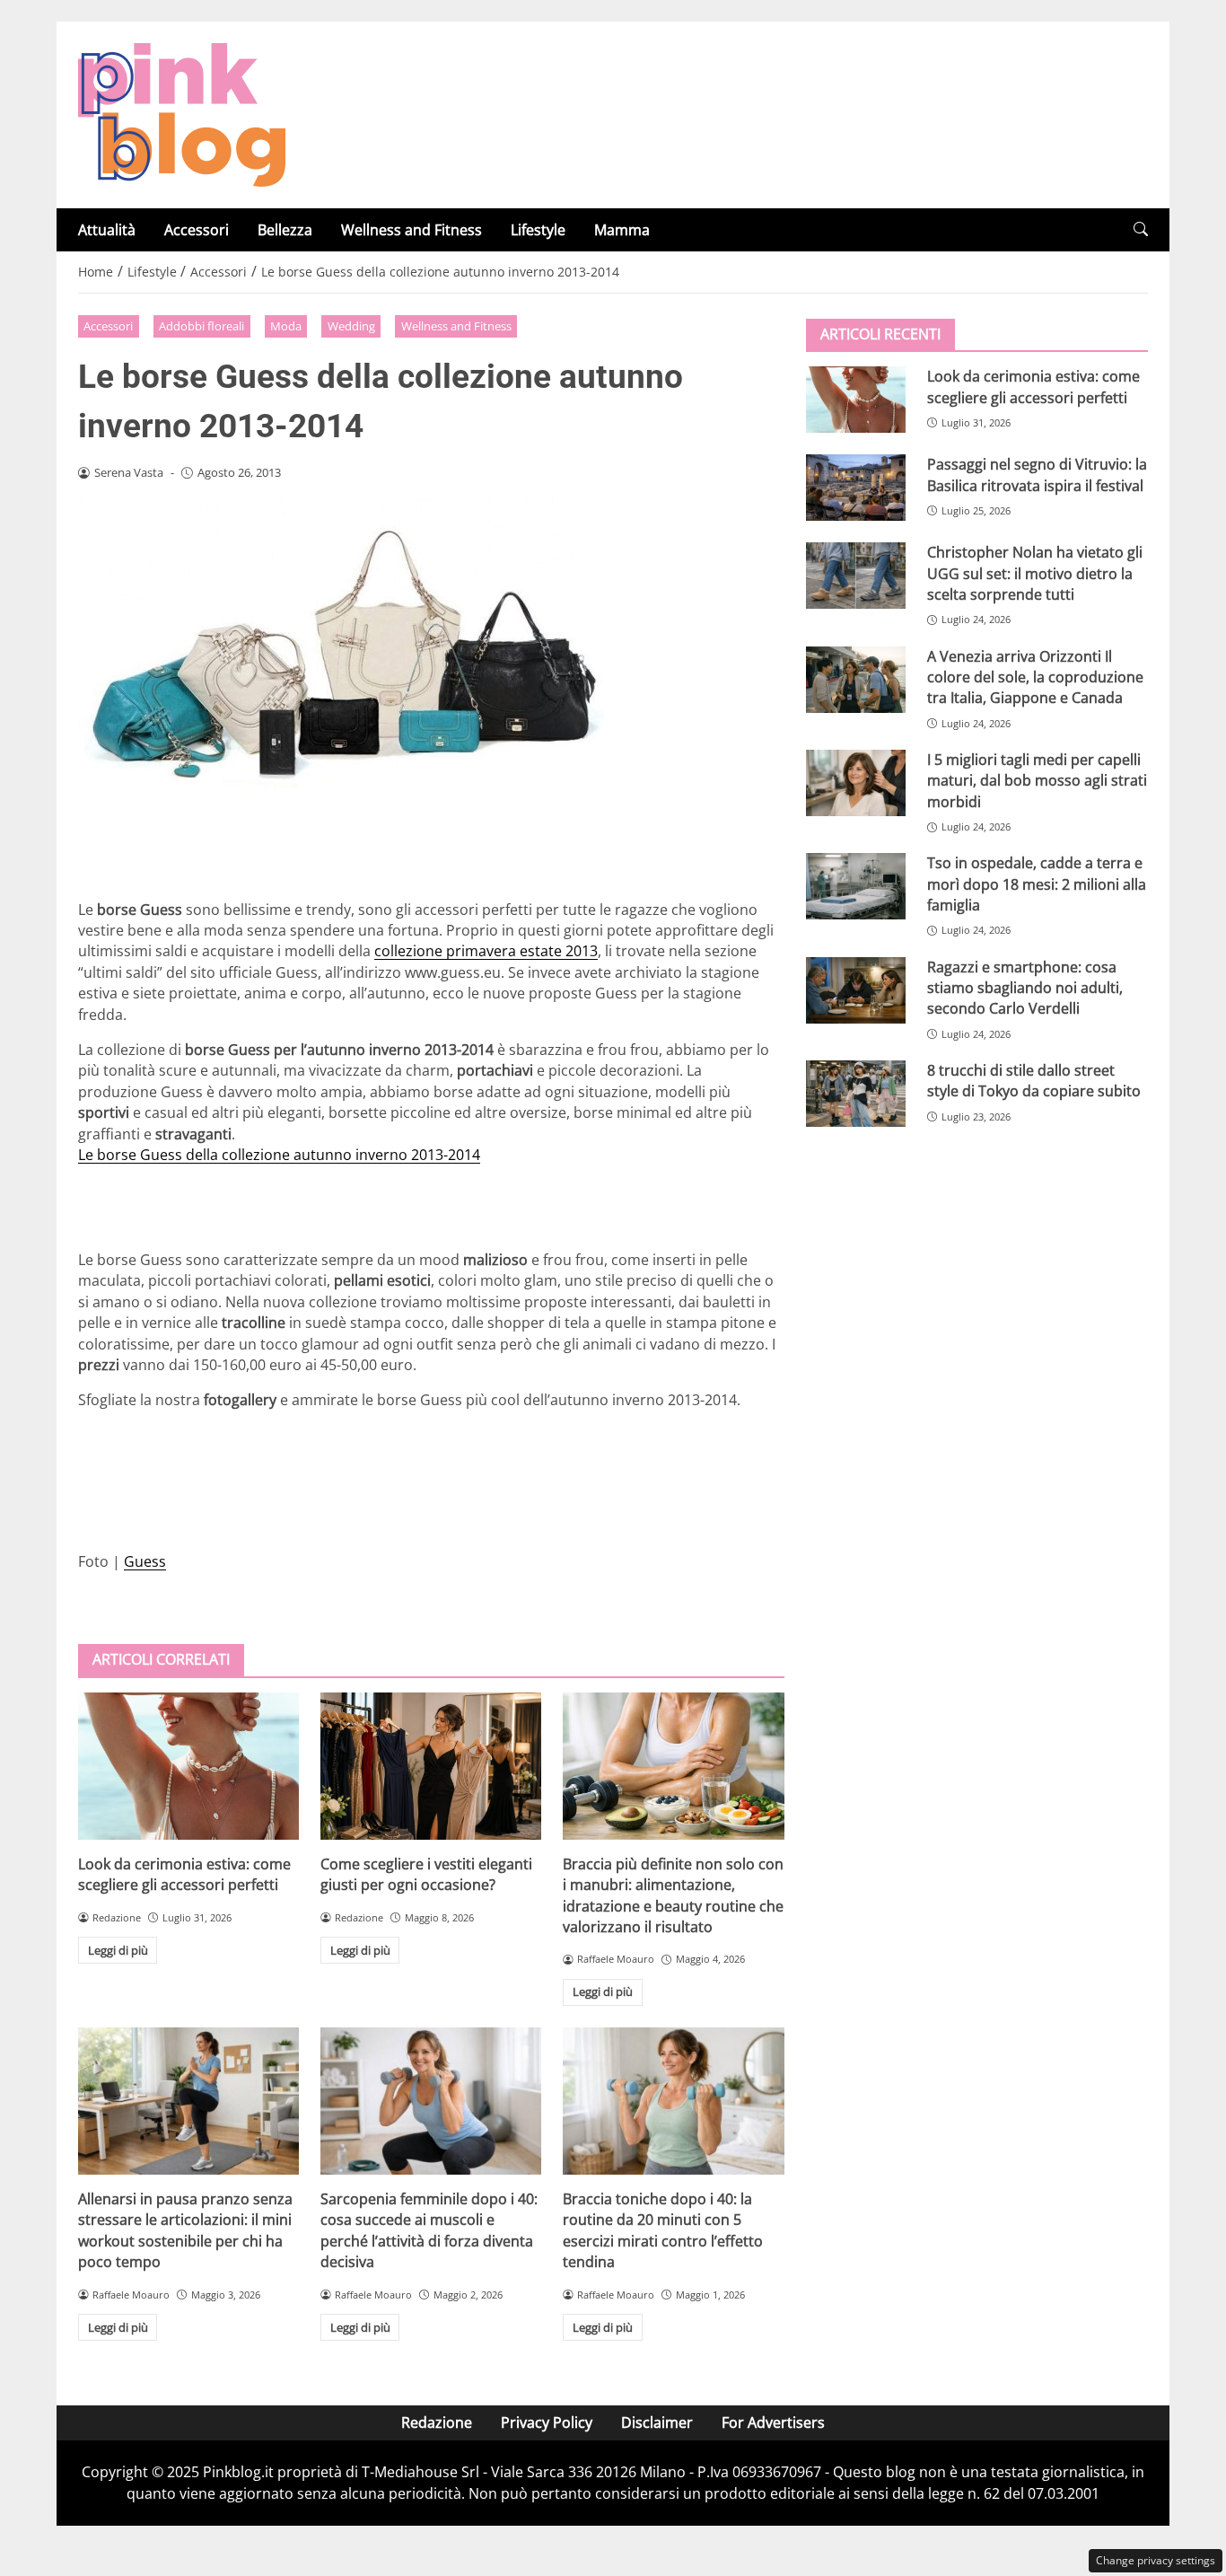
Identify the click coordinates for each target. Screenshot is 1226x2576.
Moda (286, 326)
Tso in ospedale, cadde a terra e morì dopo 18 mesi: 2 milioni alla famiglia (1037, 884)
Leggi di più (118, 1950)
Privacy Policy (547, 2422)
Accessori (197, 230)
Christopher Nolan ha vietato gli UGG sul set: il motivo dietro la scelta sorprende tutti (1035, 573)
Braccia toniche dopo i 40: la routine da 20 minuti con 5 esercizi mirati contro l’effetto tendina (663, 2230)
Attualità (107, 230)
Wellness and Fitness (412, 230)
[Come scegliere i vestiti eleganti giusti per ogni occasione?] (431, 1766)
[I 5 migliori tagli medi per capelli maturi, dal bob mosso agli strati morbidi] (856, 783)
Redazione (437, 2422)
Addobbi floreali (201, 326)
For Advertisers (773, 2422)
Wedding (351, 326)
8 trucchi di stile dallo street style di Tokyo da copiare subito (1034, 1081)
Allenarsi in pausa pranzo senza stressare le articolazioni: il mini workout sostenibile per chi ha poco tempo (185, 2230)
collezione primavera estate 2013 (486, 951)
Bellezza (285, 230)
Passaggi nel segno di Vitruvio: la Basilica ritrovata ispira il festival (1037, 475)
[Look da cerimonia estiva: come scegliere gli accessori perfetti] (188, 1766)
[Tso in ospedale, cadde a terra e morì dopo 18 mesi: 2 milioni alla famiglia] (856, 886)
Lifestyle (538, 230)
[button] (1141, 229)
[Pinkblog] (182, 113)
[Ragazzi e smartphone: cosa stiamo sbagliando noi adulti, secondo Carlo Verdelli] (856, 989)
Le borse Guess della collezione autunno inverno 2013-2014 (279, 1155)
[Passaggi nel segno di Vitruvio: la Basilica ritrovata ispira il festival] (856, 488)
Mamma (622, 230)
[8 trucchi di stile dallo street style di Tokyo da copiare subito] (856, 1094)
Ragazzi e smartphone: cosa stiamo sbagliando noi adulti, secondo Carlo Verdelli (1025, 987)
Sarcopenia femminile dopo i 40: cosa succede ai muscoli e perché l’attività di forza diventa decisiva (429, 2230)
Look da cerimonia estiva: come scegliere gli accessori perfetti (184, 1874)
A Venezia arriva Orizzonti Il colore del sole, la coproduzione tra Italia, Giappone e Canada (1035, 677)
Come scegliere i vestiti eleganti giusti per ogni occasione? (426, 1874)
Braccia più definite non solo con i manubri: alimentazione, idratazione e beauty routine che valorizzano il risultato (673, 1895)
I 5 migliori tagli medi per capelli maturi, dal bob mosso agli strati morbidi (1037, 781)
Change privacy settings (1156, 2560)
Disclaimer (657, 2422)
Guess (145, 1561)
